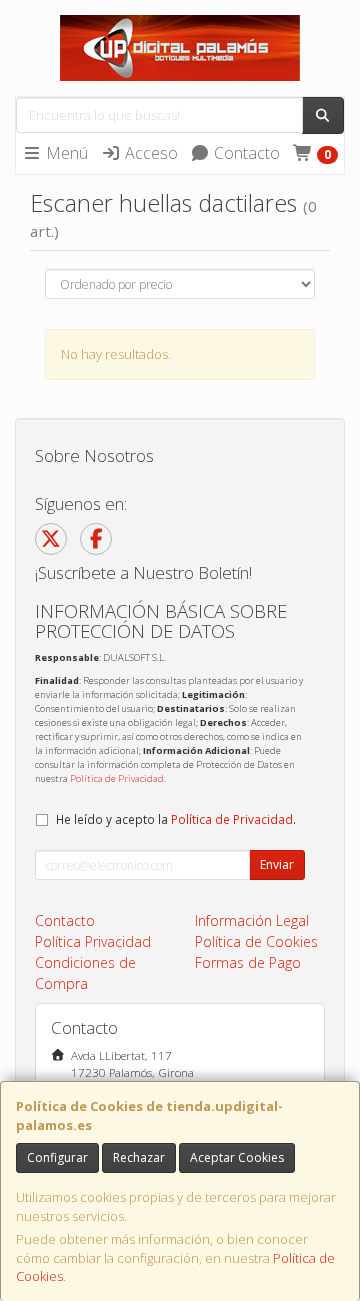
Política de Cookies (256, 941)
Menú (65, 153)
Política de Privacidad (117, 778)
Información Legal (252, 920)
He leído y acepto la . (176, 819)
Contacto (245, 153)
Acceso (149, 153)
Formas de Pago (248, 962)
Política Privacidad (93, 941)
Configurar (57, 1157)
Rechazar (139, 1157)
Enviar (277, 864)
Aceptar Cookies (237, 1157)
